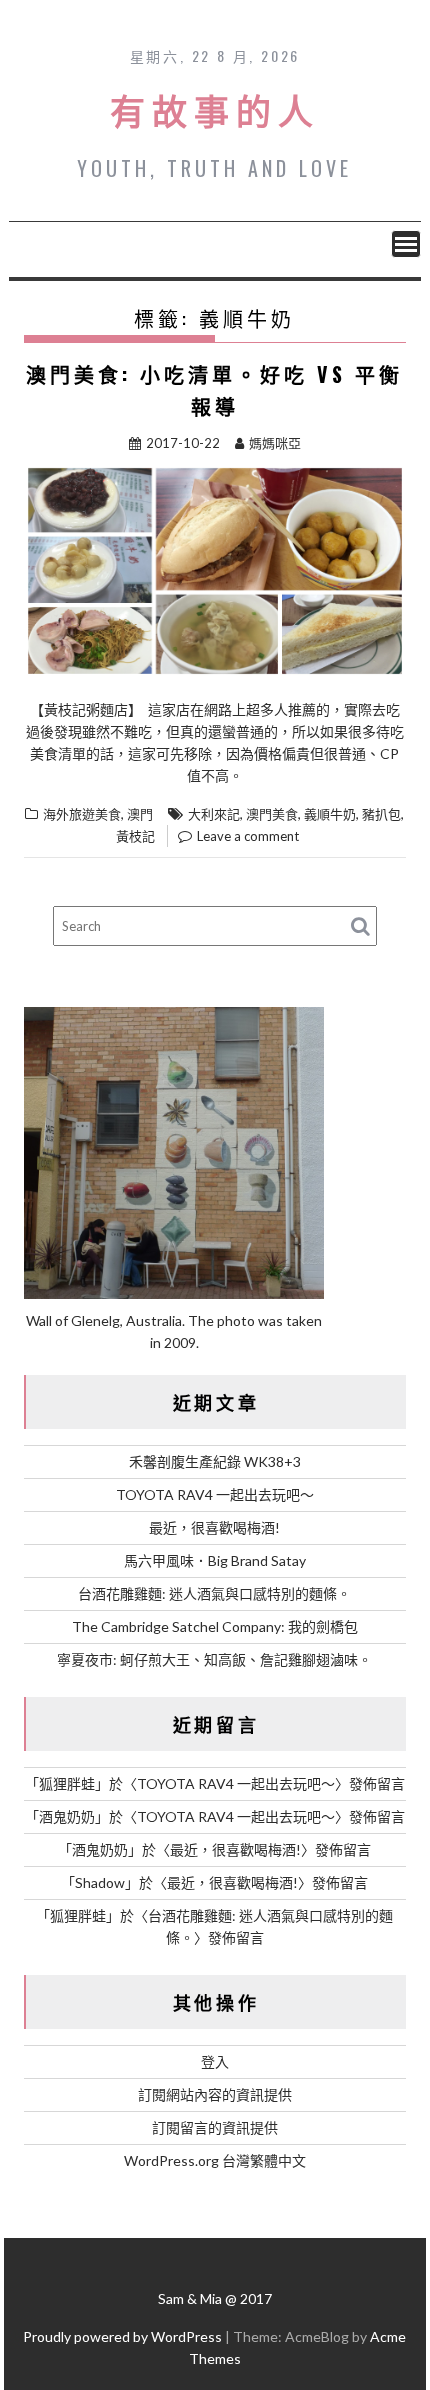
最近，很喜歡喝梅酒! (214, 1527)
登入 (215, 2061)
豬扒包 (381, 814)
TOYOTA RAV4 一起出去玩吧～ (215, 1494)
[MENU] (406, 244)
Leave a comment (248, 836)
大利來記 (214, 814)
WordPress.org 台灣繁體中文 (215, 2160)
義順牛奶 (330, 814)
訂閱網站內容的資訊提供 (215, 2094)
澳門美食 (272, 814)
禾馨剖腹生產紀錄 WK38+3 (215, 1461)
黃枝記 (135, 836)
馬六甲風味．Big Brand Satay (215, 1560)
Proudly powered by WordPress (122, 2336)
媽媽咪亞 (275, 443)
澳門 (140, 814)
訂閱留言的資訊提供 (215, 2127)
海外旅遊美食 (82, 814)
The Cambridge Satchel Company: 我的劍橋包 (215, 1626)
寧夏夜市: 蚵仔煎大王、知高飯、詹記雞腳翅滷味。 (214, 1659)
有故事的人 (215, 109)
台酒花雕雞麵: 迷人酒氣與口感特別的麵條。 (214, 1593)
